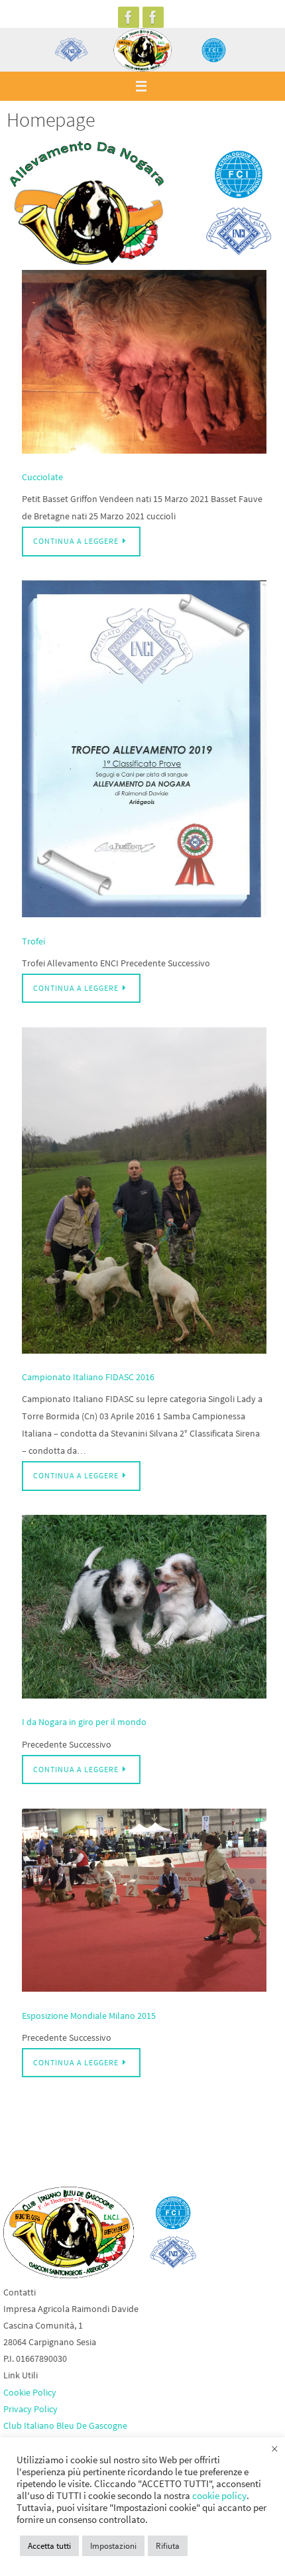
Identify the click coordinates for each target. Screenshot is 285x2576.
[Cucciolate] (144, 364)
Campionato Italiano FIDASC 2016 (88, 1377)
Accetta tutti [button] (49, 2546)
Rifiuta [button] (168, 2546)
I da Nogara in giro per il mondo (84, 1722)
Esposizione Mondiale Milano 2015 (89, 2016)
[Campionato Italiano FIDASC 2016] (144, 1193)
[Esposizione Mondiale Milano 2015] (144, 1903)
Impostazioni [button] (113, 2546)
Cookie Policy (30, 2392)
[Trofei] (144, 751)
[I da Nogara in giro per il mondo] (144, 1609)
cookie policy (219, 2496)
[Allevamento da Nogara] (129, 17)
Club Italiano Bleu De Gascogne (65, 2425)
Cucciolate (42, 477)
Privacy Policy (30, 2409)
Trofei (33, 941)
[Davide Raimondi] (153, 17)
